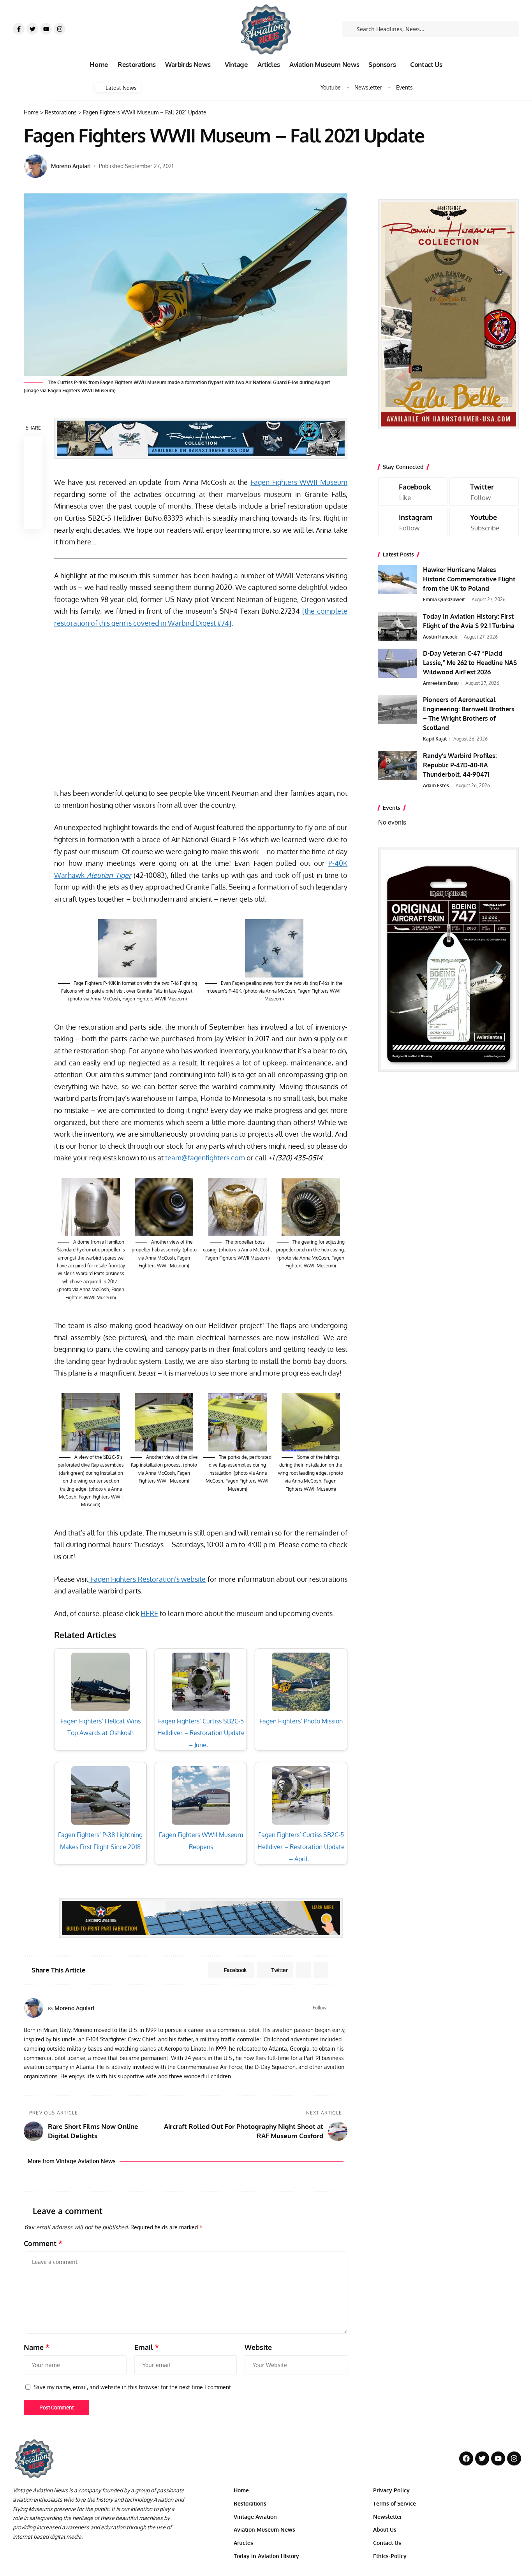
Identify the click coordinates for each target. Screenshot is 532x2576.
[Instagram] (60, 29)
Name (37, 2347)
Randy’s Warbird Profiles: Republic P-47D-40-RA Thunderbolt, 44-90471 (460, 765)
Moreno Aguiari (71, 166)
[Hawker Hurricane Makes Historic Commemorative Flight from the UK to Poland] (398, 580)
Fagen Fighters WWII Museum (299, 482)
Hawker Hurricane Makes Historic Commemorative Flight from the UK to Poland (469, 579)
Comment (43, 2243)
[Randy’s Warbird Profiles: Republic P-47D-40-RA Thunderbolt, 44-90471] (398, 766)
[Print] (33, 501)
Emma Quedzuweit (444, 599)
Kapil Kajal (435, 739)
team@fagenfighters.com (205, 1158)
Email (147, 2347)
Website (258, 2347)
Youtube (331, 88)
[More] (33, 520)
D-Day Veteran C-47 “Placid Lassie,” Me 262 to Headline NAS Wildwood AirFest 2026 (470, 663)
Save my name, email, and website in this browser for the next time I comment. (133, 2387)
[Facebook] (334, 2008)
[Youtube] (46, 29)
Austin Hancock (440, 637)
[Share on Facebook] (33, 445)
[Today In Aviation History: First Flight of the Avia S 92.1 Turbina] (398, 626)
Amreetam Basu (441, 683)
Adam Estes (436, 785)
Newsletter (368, 88)
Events (404, 88)
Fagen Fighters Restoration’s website (147, 1579)
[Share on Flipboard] (303, 1970)
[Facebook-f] (19, 29)
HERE (149, 1613)
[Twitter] (32, 29)
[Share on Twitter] (33, 464)
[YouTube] (344, 2008)
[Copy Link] (33, 483)
